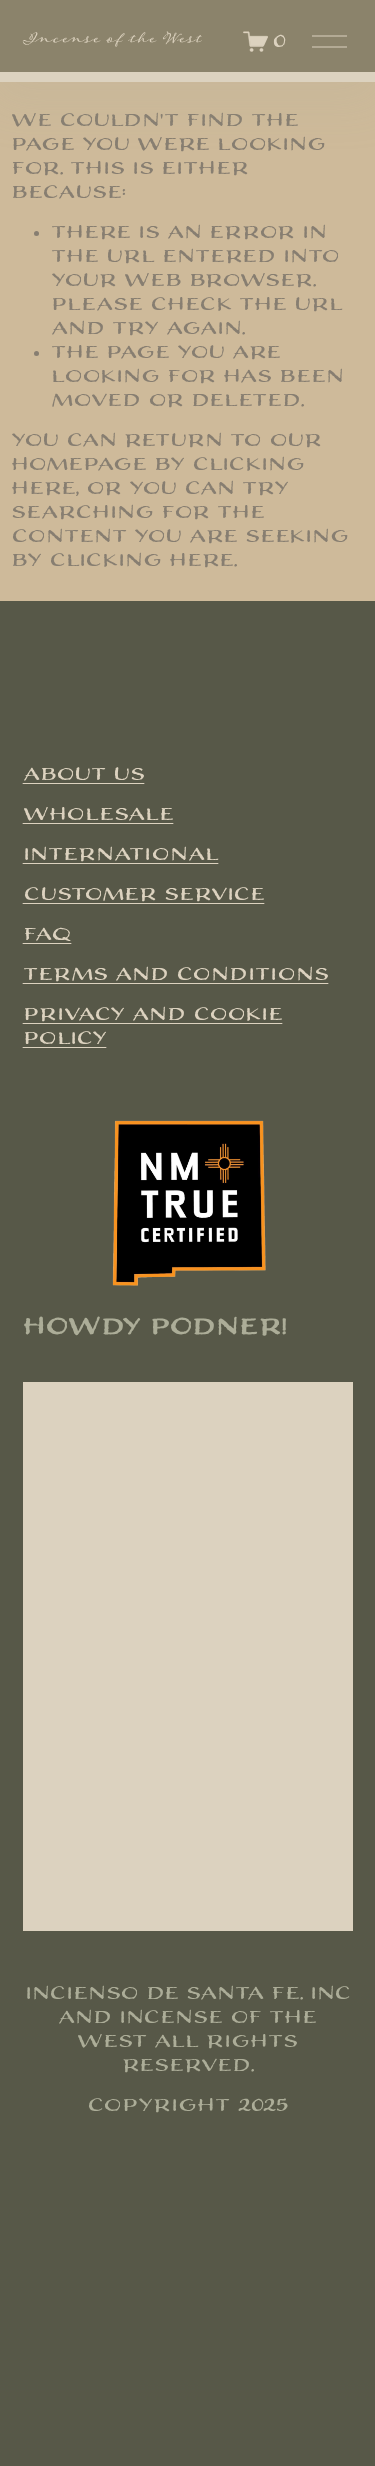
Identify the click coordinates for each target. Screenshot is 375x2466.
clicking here (141, 560)
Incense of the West (112, 40)
